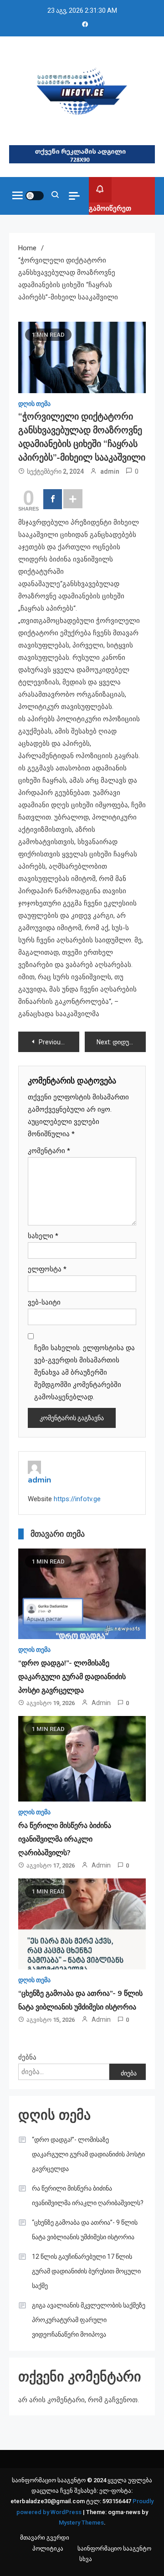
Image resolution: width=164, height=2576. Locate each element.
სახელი (43, 1236)
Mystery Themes (81, 2523)
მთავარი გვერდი (45, 2538)
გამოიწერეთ (110, 208)
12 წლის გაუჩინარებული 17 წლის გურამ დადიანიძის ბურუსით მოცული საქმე (86, 2271)
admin (110, 471)
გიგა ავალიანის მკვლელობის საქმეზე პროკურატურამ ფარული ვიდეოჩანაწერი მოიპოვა (89, 2320)
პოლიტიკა (48, 2548)
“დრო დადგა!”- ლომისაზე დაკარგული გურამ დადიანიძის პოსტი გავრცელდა (72, 1677)
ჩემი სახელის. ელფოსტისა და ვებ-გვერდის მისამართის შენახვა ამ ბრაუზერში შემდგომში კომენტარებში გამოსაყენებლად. (85, 1372)
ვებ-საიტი (44, 1302)
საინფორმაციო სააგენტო (114, 2548)
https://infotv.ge (77, 1499)
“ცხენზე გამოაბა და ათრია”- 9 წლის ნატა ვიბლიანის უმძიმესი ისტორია (85, 2230)
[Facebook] (53, 499)
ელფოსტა (47, 1269)
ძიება (129, 2073)
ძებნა (27, 2057)
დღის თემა (34, 404)
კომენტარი (49, 1151)
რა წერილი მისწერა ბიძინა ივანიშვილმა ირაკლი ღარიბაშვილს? (65, 1839)
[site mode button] (35, 196)
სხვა (86, 2559)
